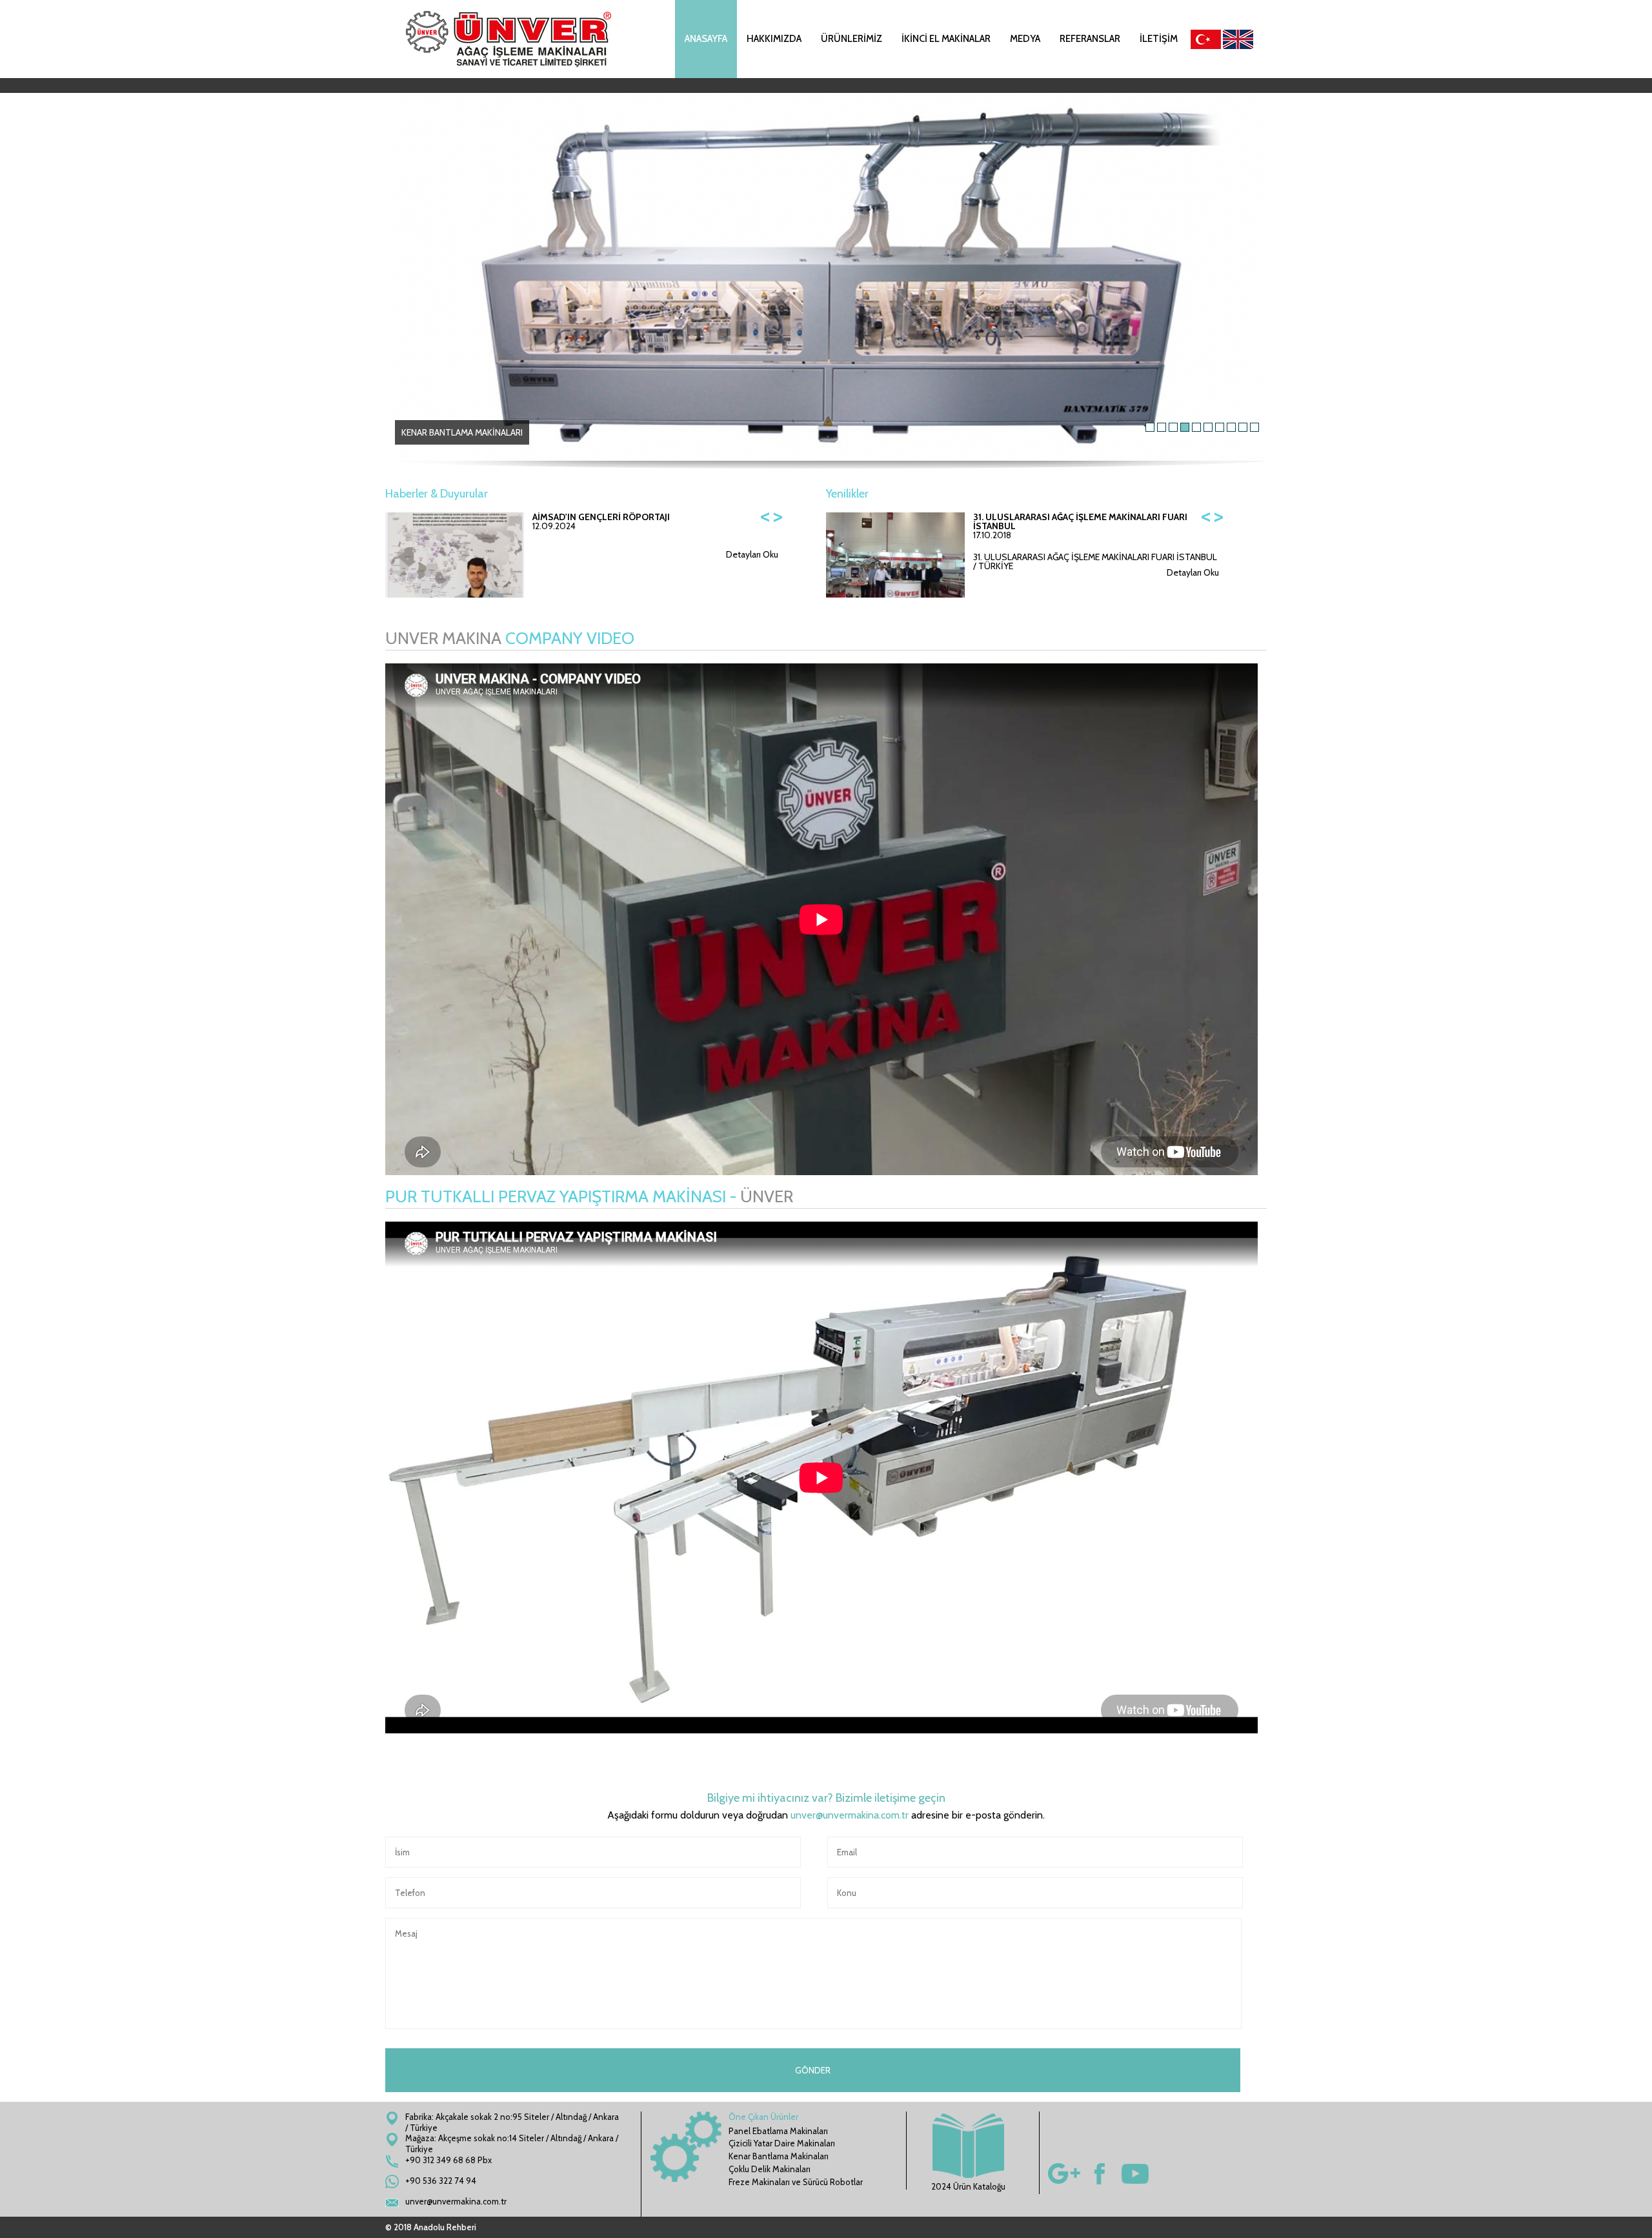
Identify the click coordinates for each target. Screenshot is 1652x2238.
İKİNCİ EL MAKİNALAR (946, 39)
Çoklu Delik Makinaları (770, 2169)
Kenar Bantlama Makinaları (779, 2156)
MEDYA (1025, 39)
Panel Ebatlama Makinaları (778, 2131)
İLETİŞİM (1159, 39)
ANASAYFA (706, 39)
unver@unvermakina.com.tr (850, 1815)
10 (1254, 427)
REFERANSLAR (1090, 39)
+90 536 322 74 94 (441, 2181)
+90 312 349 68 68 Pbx (448, 2160)
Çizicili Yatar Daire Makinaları (782, 2143)
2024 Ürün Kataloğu (968, 2186)
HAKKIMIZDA (774, 39)
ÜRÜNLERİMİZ (851, 39)
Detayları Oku (752, 554)
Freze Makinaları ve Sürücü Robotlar (796, 2182)
